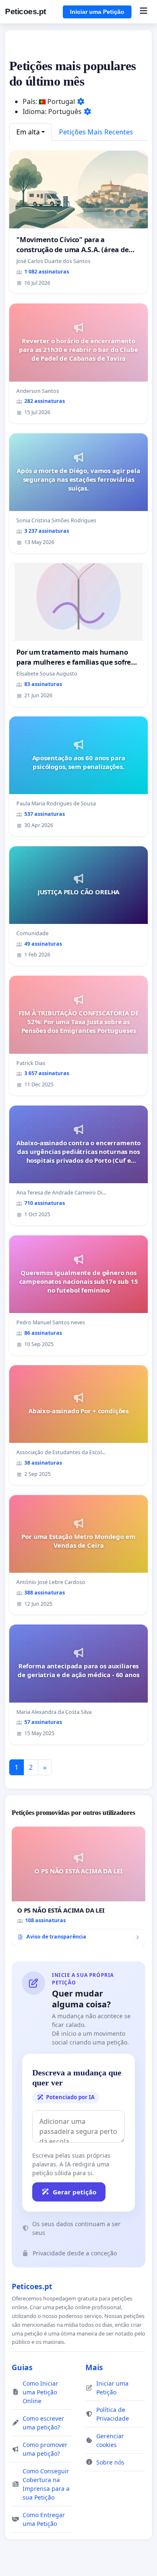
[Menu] (143, 12)
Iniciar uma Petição (97, 12)
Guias (22, 2367)
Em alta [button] (28, 132)
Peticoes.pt (26, 11)
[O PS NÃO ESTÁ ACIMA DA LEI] (78, 1886)
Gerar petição (75, 2192)
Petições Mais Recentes (96, 132)
